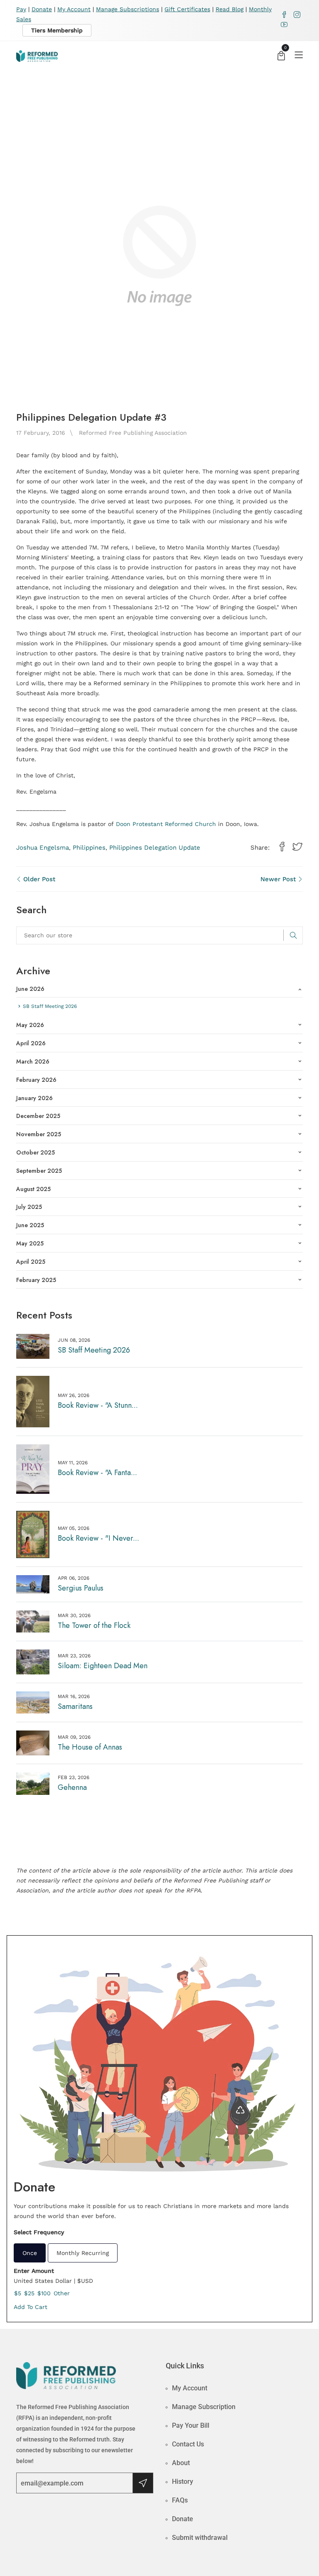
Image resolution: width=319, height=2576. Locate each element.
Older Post (38, 879)
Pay (21, 9)
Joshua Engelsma (43, 848)
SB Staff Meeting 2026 (94, 1350)
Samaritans (75, 1706)
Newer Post (279, 879)
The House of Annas (90, 1747)
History (183, 2482)
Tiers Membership (57, 30)
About (181, 2463)
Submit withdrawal (200, 2538)
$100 (44, 2293)
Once (30, 2253)
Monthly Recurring (83, 2253)
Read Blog (229, 9)
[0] (281, 57)
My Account (74, 9)
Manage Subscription (204, 2407)
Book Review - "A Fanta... (97, 1473)
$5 (18, 2293)
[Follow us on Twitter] (297, 847)
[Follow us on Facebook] (282, 847)
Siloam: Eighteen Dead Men (103, 1666)
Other (62, 2293)
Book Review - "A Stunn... (98, 1405)
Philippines (89, 848)
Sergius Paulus (81, 1588)
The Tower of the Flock (94, 1625)
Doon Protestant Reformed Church (166, 824)
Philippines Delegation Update (155, 848)
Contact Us (188, 2444)
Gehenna (72, 1787)
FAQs (180, 2500)
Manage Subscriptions (128, 9)
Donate (42, 9)
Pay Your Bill (191, 2425)
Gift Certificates (187, 9)
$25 (29, 2293)
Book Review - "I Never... (98, 1538)
